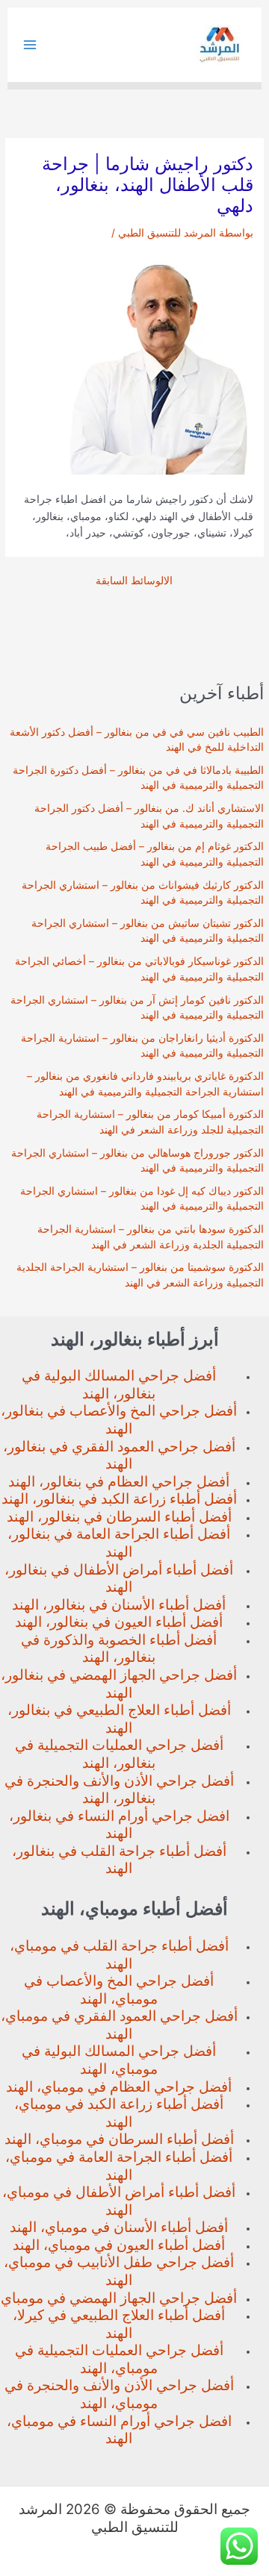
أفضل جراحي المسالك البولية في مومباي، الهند (119, 2060)
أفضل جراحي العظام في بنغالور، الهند (119, 1482)
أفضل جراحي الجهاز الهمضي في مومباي (119, 2298)
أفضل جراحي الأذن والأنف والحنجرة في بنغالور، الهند (119, 1790)
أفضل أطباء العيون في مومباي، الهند (119, 2245)
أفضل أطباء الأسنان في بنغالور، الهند (119, 1605)
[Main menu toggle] (30, 45)
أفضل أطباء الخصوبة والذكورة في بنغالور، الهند (119, 1649)
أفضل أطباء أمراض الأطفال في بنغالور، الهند (119, 1579)
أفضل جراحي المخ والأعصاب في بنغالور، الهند (119, 1420)
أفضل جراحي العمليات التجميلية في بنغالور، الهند (119, 1754)
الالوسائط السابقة (134, 581)
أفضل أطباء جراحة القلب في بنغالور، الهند (119, 1860)
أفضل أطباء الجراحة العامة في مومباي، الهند (119, 2166)
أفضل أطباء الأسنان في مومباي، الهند (119, 2227)
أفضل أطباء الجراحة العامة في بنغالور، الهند (119, 1543)
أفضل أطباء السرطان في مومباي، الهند (119, 2139)
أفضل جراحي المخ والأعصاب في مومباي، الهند (119, 1990)
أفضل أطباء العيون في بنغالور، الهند (119, 1622)
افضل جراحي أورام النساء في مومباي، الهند (119, 2430)
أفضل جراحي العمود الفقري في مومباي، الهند (119, 2025)
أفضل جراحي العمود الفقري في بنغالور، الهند (119, 1456)
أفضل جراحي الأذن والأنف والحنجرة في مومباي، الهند (119, 2394)
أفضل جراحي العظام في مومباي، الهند (119, 2087)
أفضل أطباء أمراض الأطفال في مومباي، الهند (119, 2201)
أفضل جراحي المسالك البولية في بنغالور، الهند (119, 1385)
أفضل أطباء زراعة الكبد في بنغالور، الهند (119, 1499)
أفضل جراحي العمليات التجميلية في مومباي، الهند (119, 2359)
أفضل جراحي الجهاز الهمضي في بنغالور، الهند (119, 1684)
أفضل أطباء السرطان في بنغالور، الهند (119, 1517)
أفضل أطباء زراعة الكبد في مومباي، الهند (119, 2113)
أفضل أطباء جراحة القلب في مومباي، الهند (119, 1955)
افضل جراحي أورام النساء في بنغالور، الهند (119, 1825)
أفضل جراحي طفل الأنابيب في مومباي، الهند (119, 2271)
